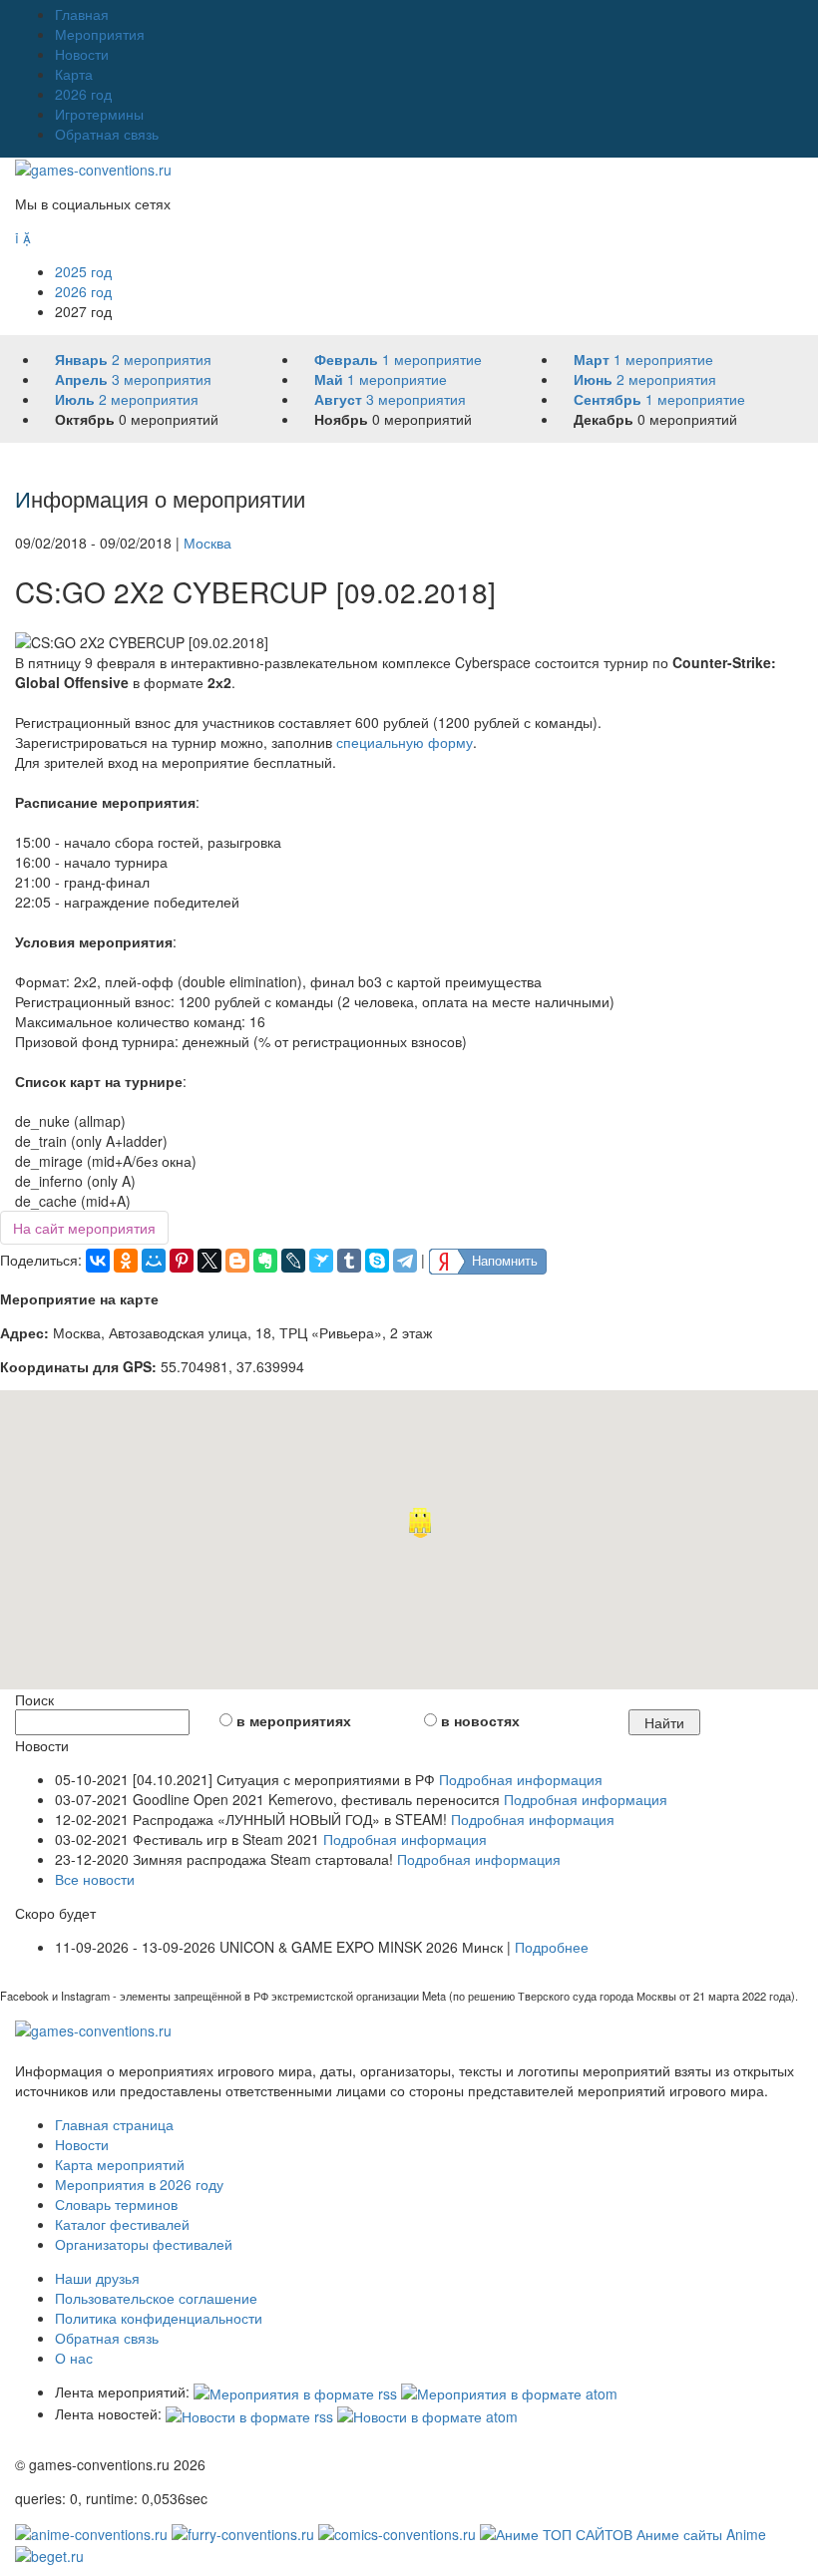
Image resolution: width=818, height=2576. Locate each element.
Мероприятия (100, 34)
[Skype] (377, 1261)
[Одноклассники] (126, 1261)
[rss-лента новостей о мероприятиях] (249, 2413)
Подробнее (552, 1947)
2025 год (83, 271)
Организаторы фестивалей (144, 2244)
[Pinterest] (182, 1261)
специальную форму (405, 742)
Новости (82, 54)
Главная (82, 14)
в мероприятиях (294, 1720)
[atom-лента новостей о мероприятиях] (427, 2413)
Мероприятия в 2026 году (139, 2184)
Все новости (95, 1879)
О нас (74, 2358)
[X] (209, 1261)
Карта (74, 74)
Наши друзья (97, 2278)
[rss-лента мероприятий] (295, 2392)
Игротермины (99, 114)
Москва (207, 543)
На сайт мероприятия (84, 1228)
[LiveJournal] (293, 1261)
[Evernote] (265, 1261)
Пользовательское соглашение (156, 2298)
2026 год (83, 94)
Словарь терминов (116, 2204)
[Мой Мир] (154, 1261)
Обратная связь (107, 134)
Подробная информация (521, 1779)
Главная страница (114, 2124)
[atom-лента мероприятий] (509, 2392)
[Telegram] (405, 1261)
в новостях (480, 1720)
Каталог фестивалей (122, 2224)
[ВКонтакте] (98, 1261)
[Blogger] (237, 1261)
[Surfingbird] (321, 1261)
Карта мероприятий (120, 2164)
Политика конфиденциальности (159, 2318)
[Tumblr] (349, 1261)
